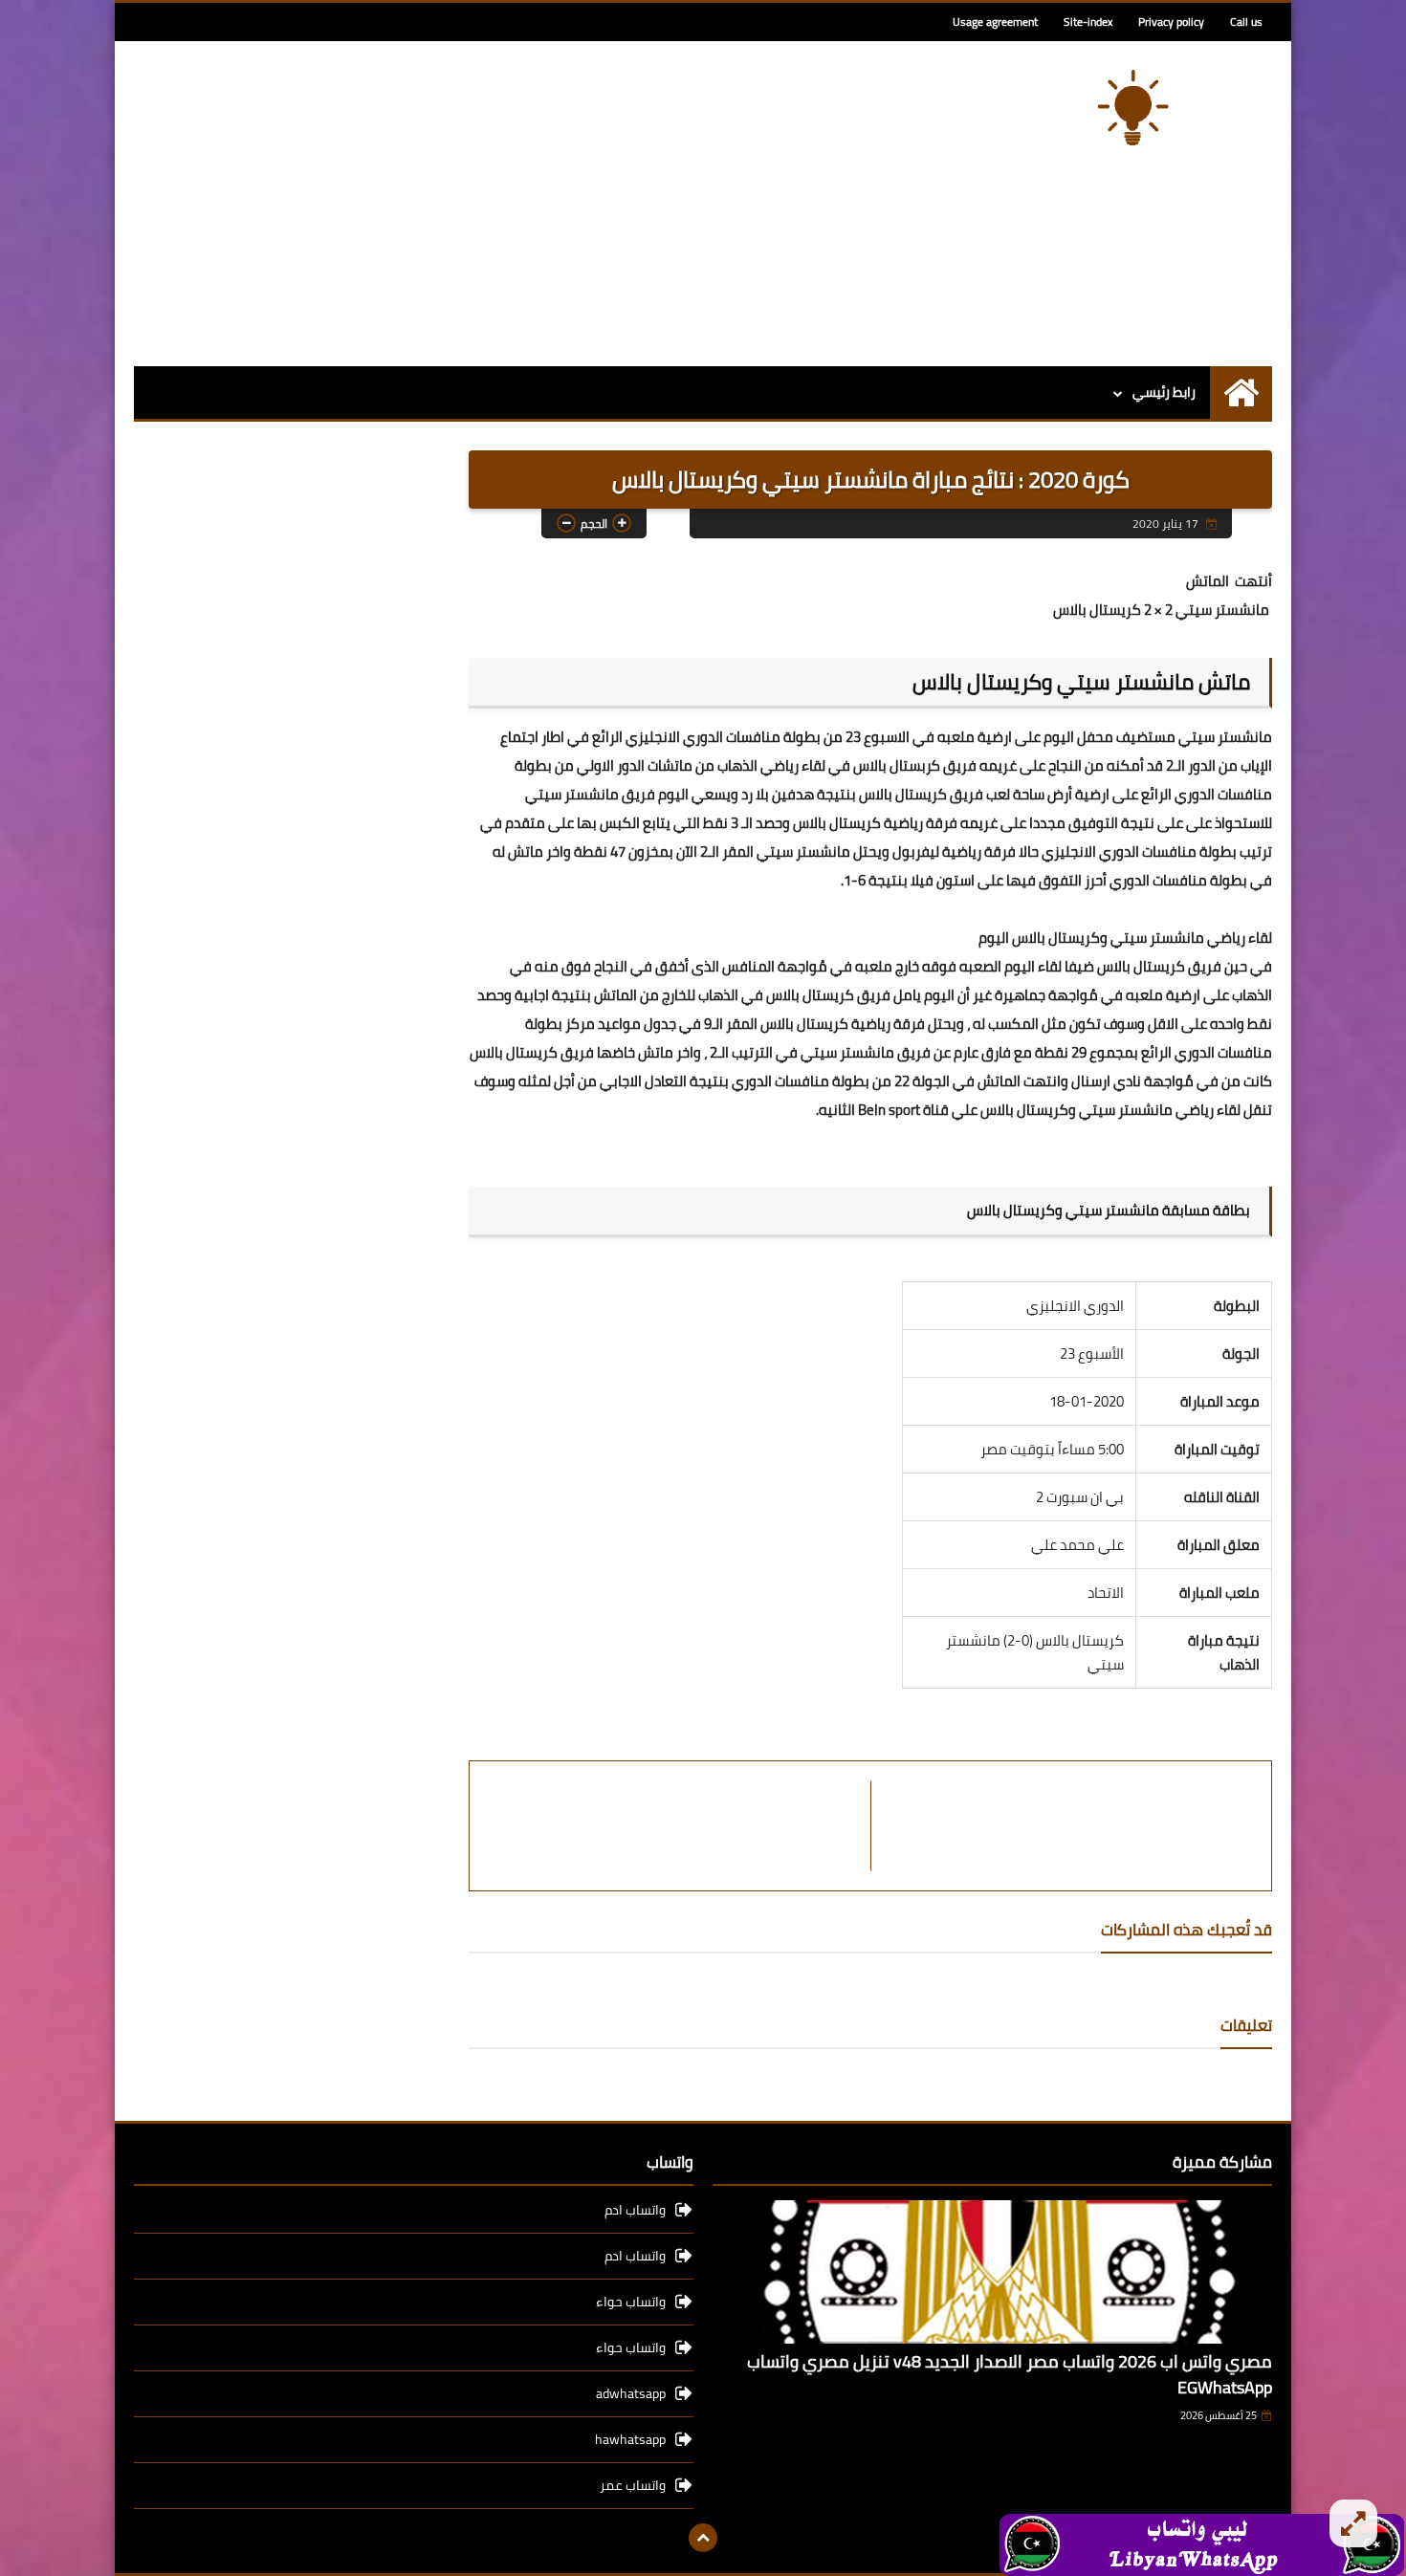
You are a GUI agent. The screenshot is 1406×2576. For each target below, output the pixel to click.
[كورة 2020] (1133, 108)
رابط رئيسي (1164, 392)
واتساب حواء (631, 2302)
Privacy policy (1171, 22)
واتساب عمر (633, 2485)
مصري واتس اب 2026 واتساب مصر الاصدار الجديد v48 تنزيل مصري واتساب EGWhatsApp (1010, 2374)
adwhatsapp (631, 2393)
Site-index (1088, 22)
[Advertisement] (482, 204)
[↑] (703, 2538)
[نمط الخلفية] (1353, 2523)
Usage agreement (995, 22)
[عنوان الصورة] (1202, 2543)
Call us (1246, 22)
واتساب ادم (635, 2211)
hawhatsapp (630, 2439)
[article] (680, 1826)
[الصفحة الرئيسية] (1241, 393)
